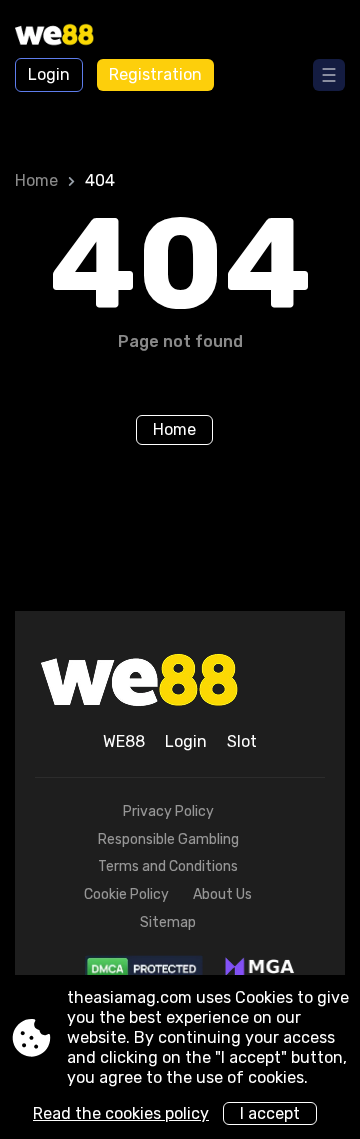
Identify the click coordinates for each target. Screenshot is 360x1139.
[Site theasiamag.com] (70, 37)
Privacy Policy (168, 811)
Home (36, 180)
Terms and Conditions (168, 866)
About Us (222, 894)
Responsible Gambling (168, 839)
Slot (242, 741)
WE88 (124, 741)
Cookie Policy (126, 894)
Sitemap (168, 922)
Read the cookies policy (121, 1113)
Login (49, 74)
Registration (155, 74)
